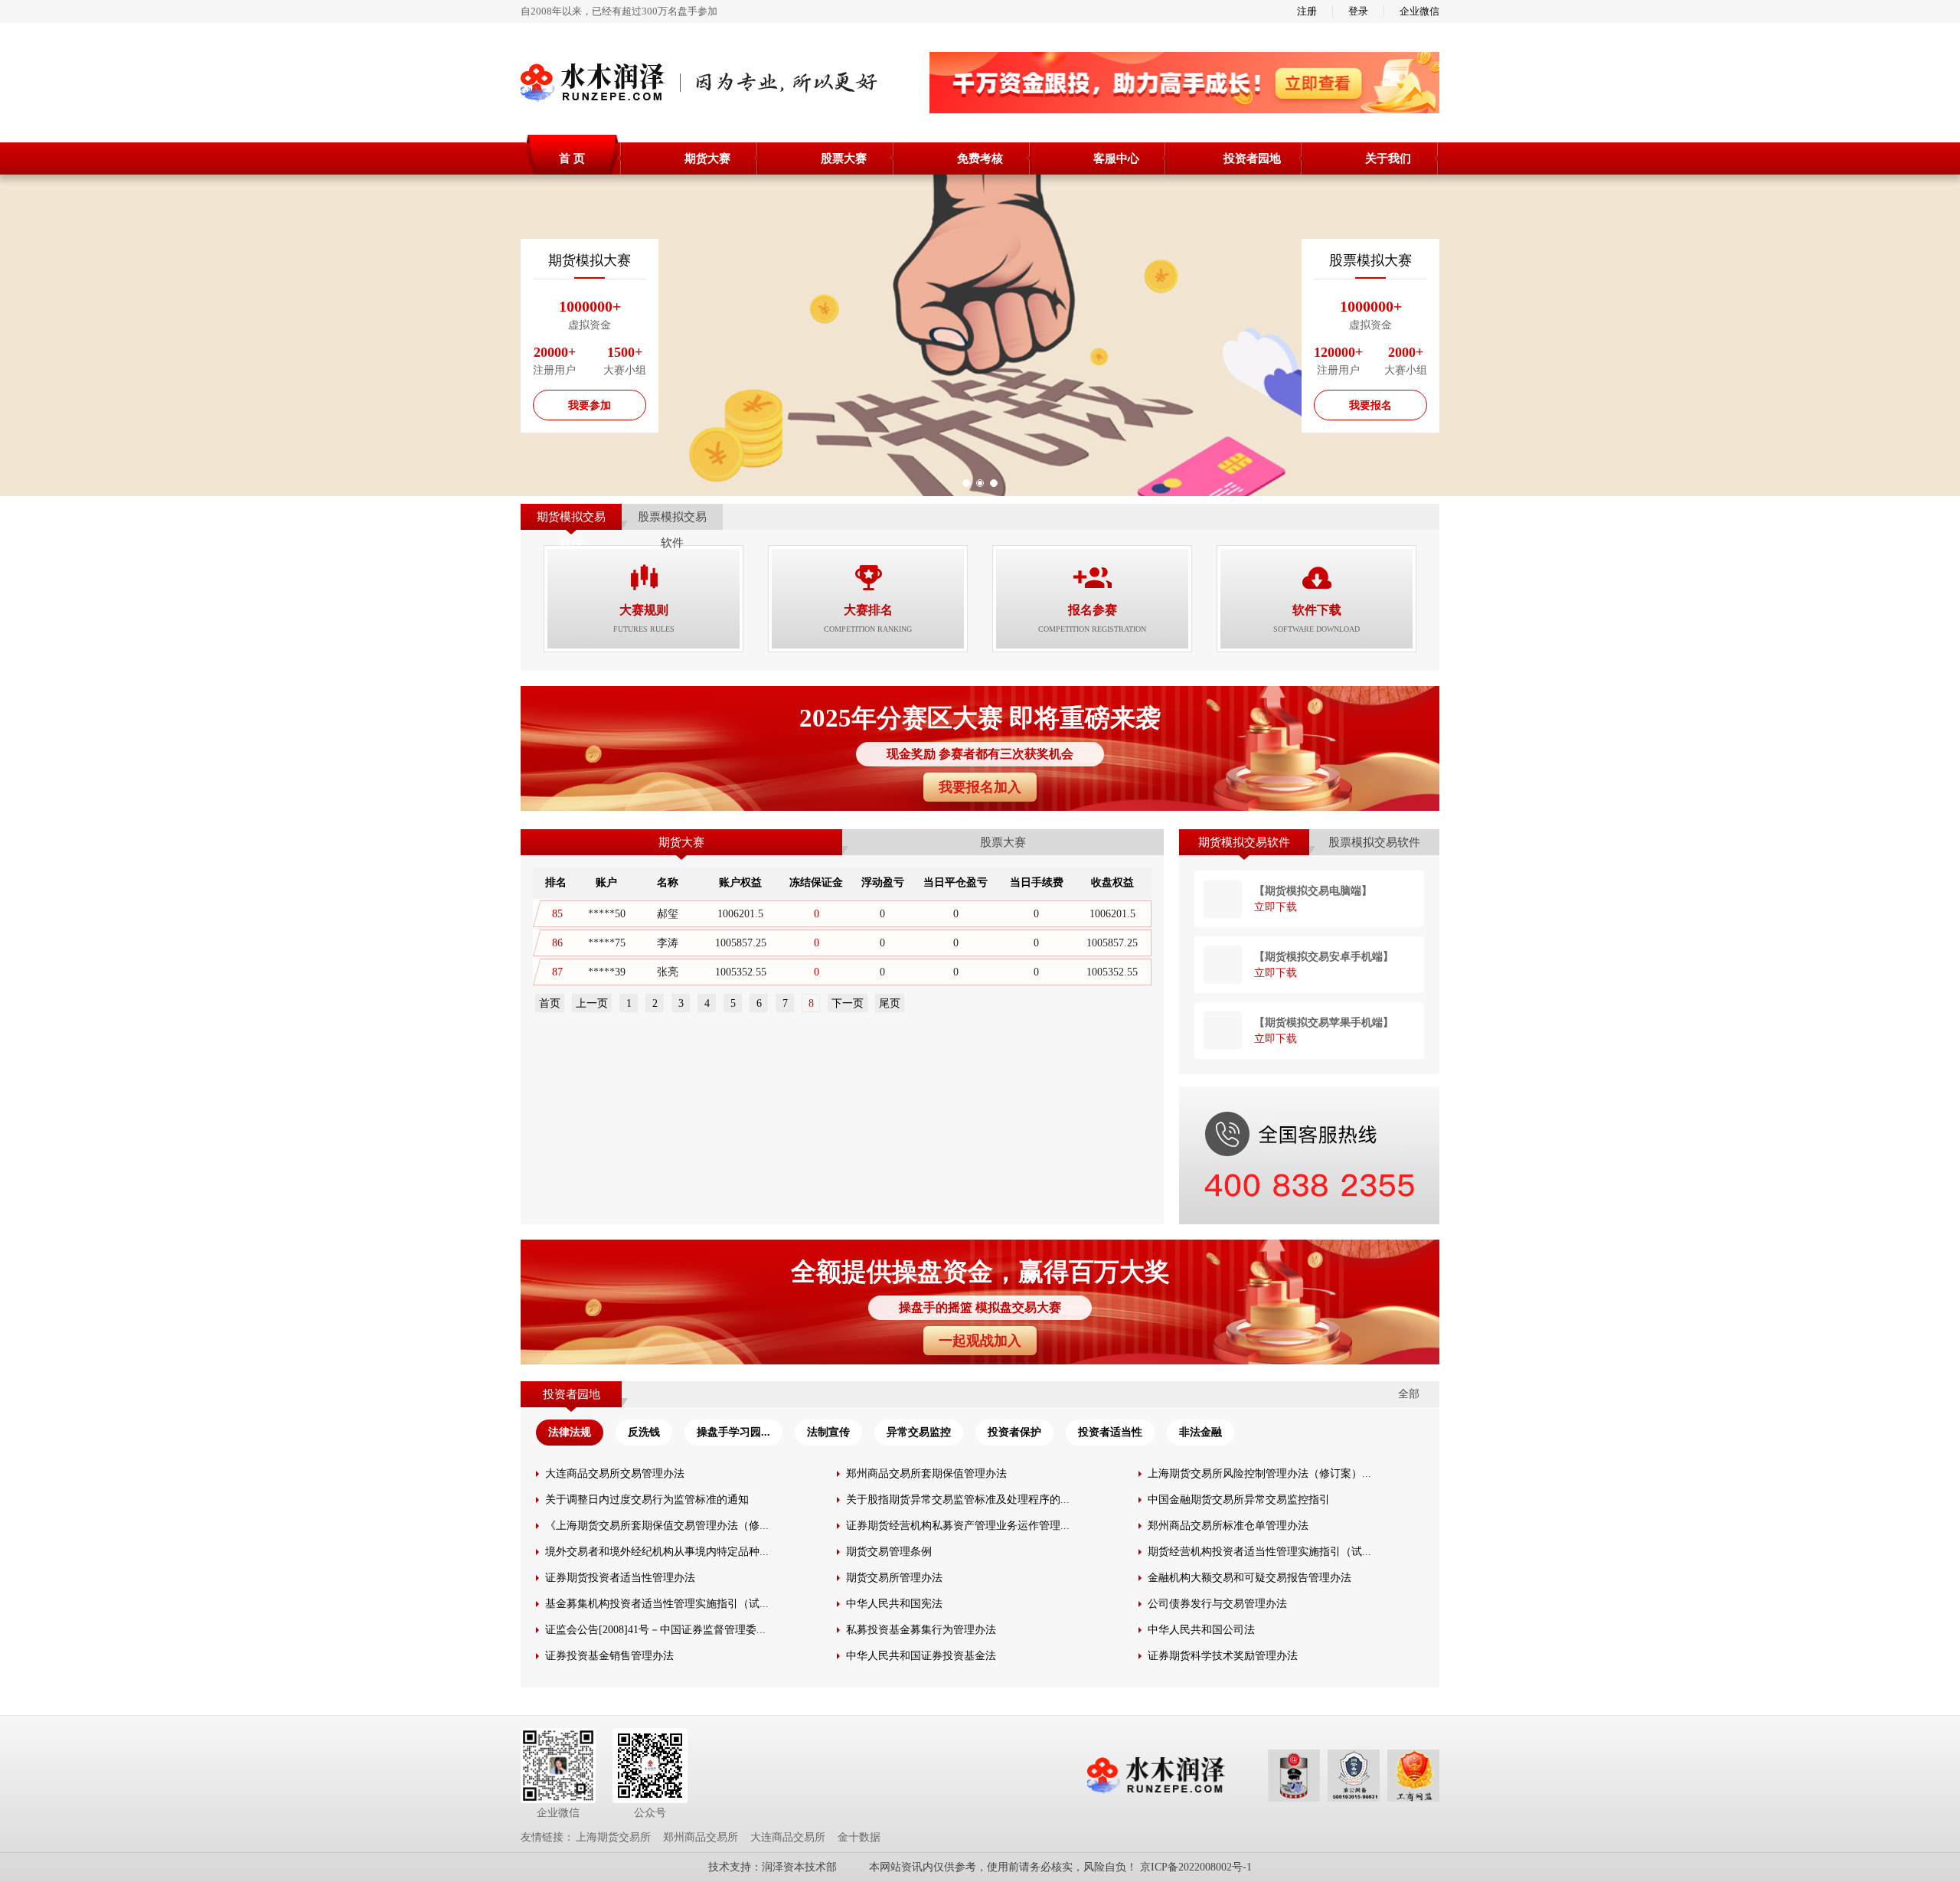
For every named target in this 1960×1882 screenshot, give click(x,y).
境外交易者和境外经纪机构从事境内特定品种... (657, 1552)
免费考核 (980, 158)
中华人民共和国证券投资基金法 (921, 1656)
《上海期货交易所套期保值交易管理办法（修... (657, 1526)
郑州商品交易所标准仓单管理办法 (1228, 1526)
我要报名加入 (980, 787)
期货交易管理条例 (889, 1552)
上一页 (592, 1003)
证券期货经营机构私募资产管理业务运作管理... (958, 1526)
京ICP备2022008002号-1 (1196, 1867)
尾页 (890, 1003)
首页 (550, 1003)
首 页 (572, 158)
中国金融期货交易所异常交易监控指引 (1239, 1500)
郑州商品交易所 (701, 1837)
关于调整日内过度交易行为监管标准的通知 (647, 1500)
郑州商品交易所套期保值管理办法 (926, 1474)
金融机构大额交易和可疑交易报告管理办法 (1249, 1578)
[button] (966, 483)
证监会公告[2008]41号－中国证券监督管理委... (655, 1630)
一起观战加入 (980, 1341)
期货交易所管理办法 (894, 1578)
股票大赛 (844, 158)
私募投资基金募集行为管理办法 (921, 1630)
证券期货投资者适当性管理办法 (620, 1578)
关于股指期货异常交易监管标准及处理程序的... (958, 1500)
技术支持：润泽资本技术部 (773, 1867)
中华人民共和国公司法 (1201, 1630)
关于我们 (1388, 158)
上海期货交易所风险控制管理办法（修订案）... (1259, 1474)
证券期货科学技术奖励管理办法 (1223, 1656)
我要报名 (1370, 405)
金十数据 (859, 1837)
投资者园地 (1252, 158)
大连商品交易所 (788, 1837)
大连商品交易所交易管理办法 (615, 1474)
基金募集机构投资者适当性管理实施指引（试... (657, 1604)
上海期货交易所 (613, 1837)
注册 (1307, 11)
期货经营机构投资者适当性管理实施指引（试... (1259, 1552)
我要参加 (590, 405)
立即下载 (1276, 907)
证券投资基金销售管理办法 (609, 1656)
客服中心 (1116, 158)
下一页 (848, 1003)
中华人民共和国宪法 (894, 1604)
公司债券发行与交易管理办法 (1217, 1604)
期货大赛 (707, 158)
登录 (1358, 11)
